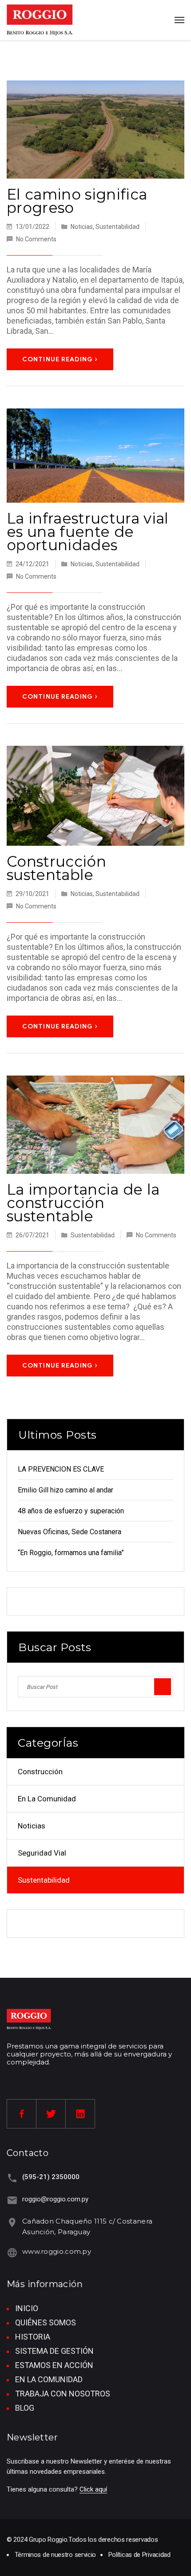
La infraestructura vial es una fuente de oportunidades (88, 532)
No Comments (36, 239)
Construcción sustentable (56, 868)
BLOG (25, 2408)
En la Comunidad (47, 1799)
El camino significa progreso (77, 201)
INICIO (27, 2308)
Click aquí (93, 2489)
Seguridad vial (42, 1853)
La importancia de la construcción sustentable (83, 1203)
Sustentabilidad (117, 227)
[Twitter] (51, 2114)
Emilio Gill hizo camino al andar (66, 1490)
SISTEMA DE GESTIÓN (54, 2351)
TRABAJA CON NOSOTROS (63, 2394)
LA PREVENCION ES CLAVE (61, 1469)
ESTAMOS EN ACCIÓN (54, 2365)
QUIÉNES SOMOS (46, 2322)
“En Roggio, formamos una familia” (71, 1553)
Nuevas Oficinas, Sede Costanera (70, 1532)
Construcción (40, 1772)
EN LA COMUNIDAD (49, 2379)
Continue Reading (58, 359)
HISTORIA (33, 2337)
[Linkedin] (80, 2114)
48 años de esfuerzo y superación (71, 1511)
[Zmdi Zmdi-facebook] (22, 2114)
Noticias (82, 227)
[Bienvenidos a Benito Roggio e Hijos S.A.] (40, 20)
